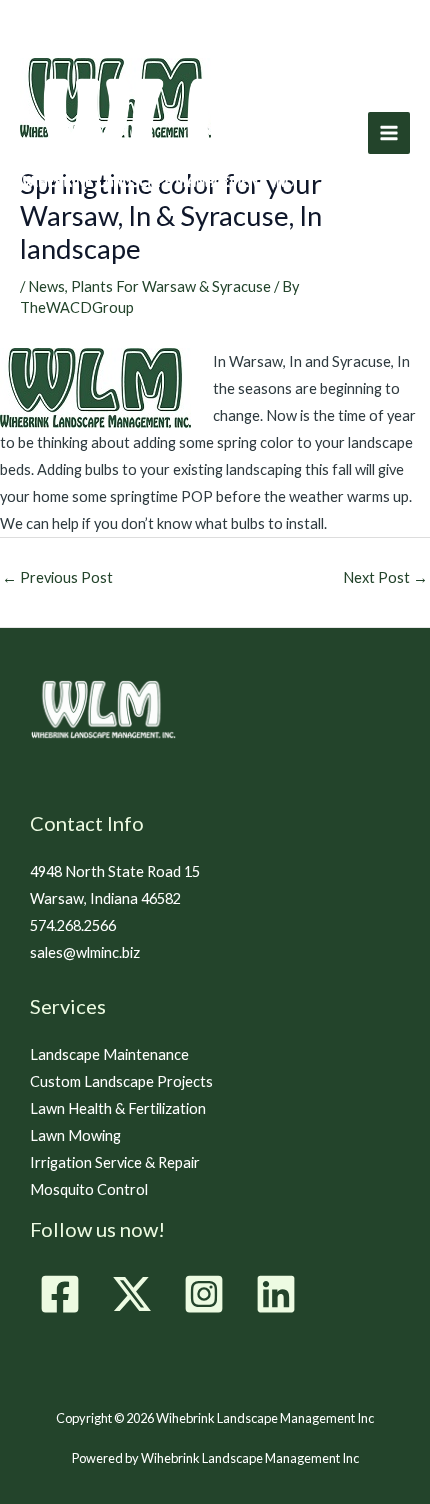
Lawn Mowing (75, 1135)
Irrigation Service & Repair (115, 1162)
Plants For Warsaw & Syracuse (171, 286)
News (46, 286)
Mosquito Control (89, 1189)
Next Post (385, 577)
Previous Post (57, 577)
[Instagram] (204, 1294)
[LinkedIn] (276, 1294)
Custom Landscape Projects (121, 1081)
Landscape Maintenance (109, 1054)
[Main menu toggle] (389, 133)
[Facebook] (60, 1294)
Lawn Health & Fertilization (118, 1108)
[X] (132, 1294)
